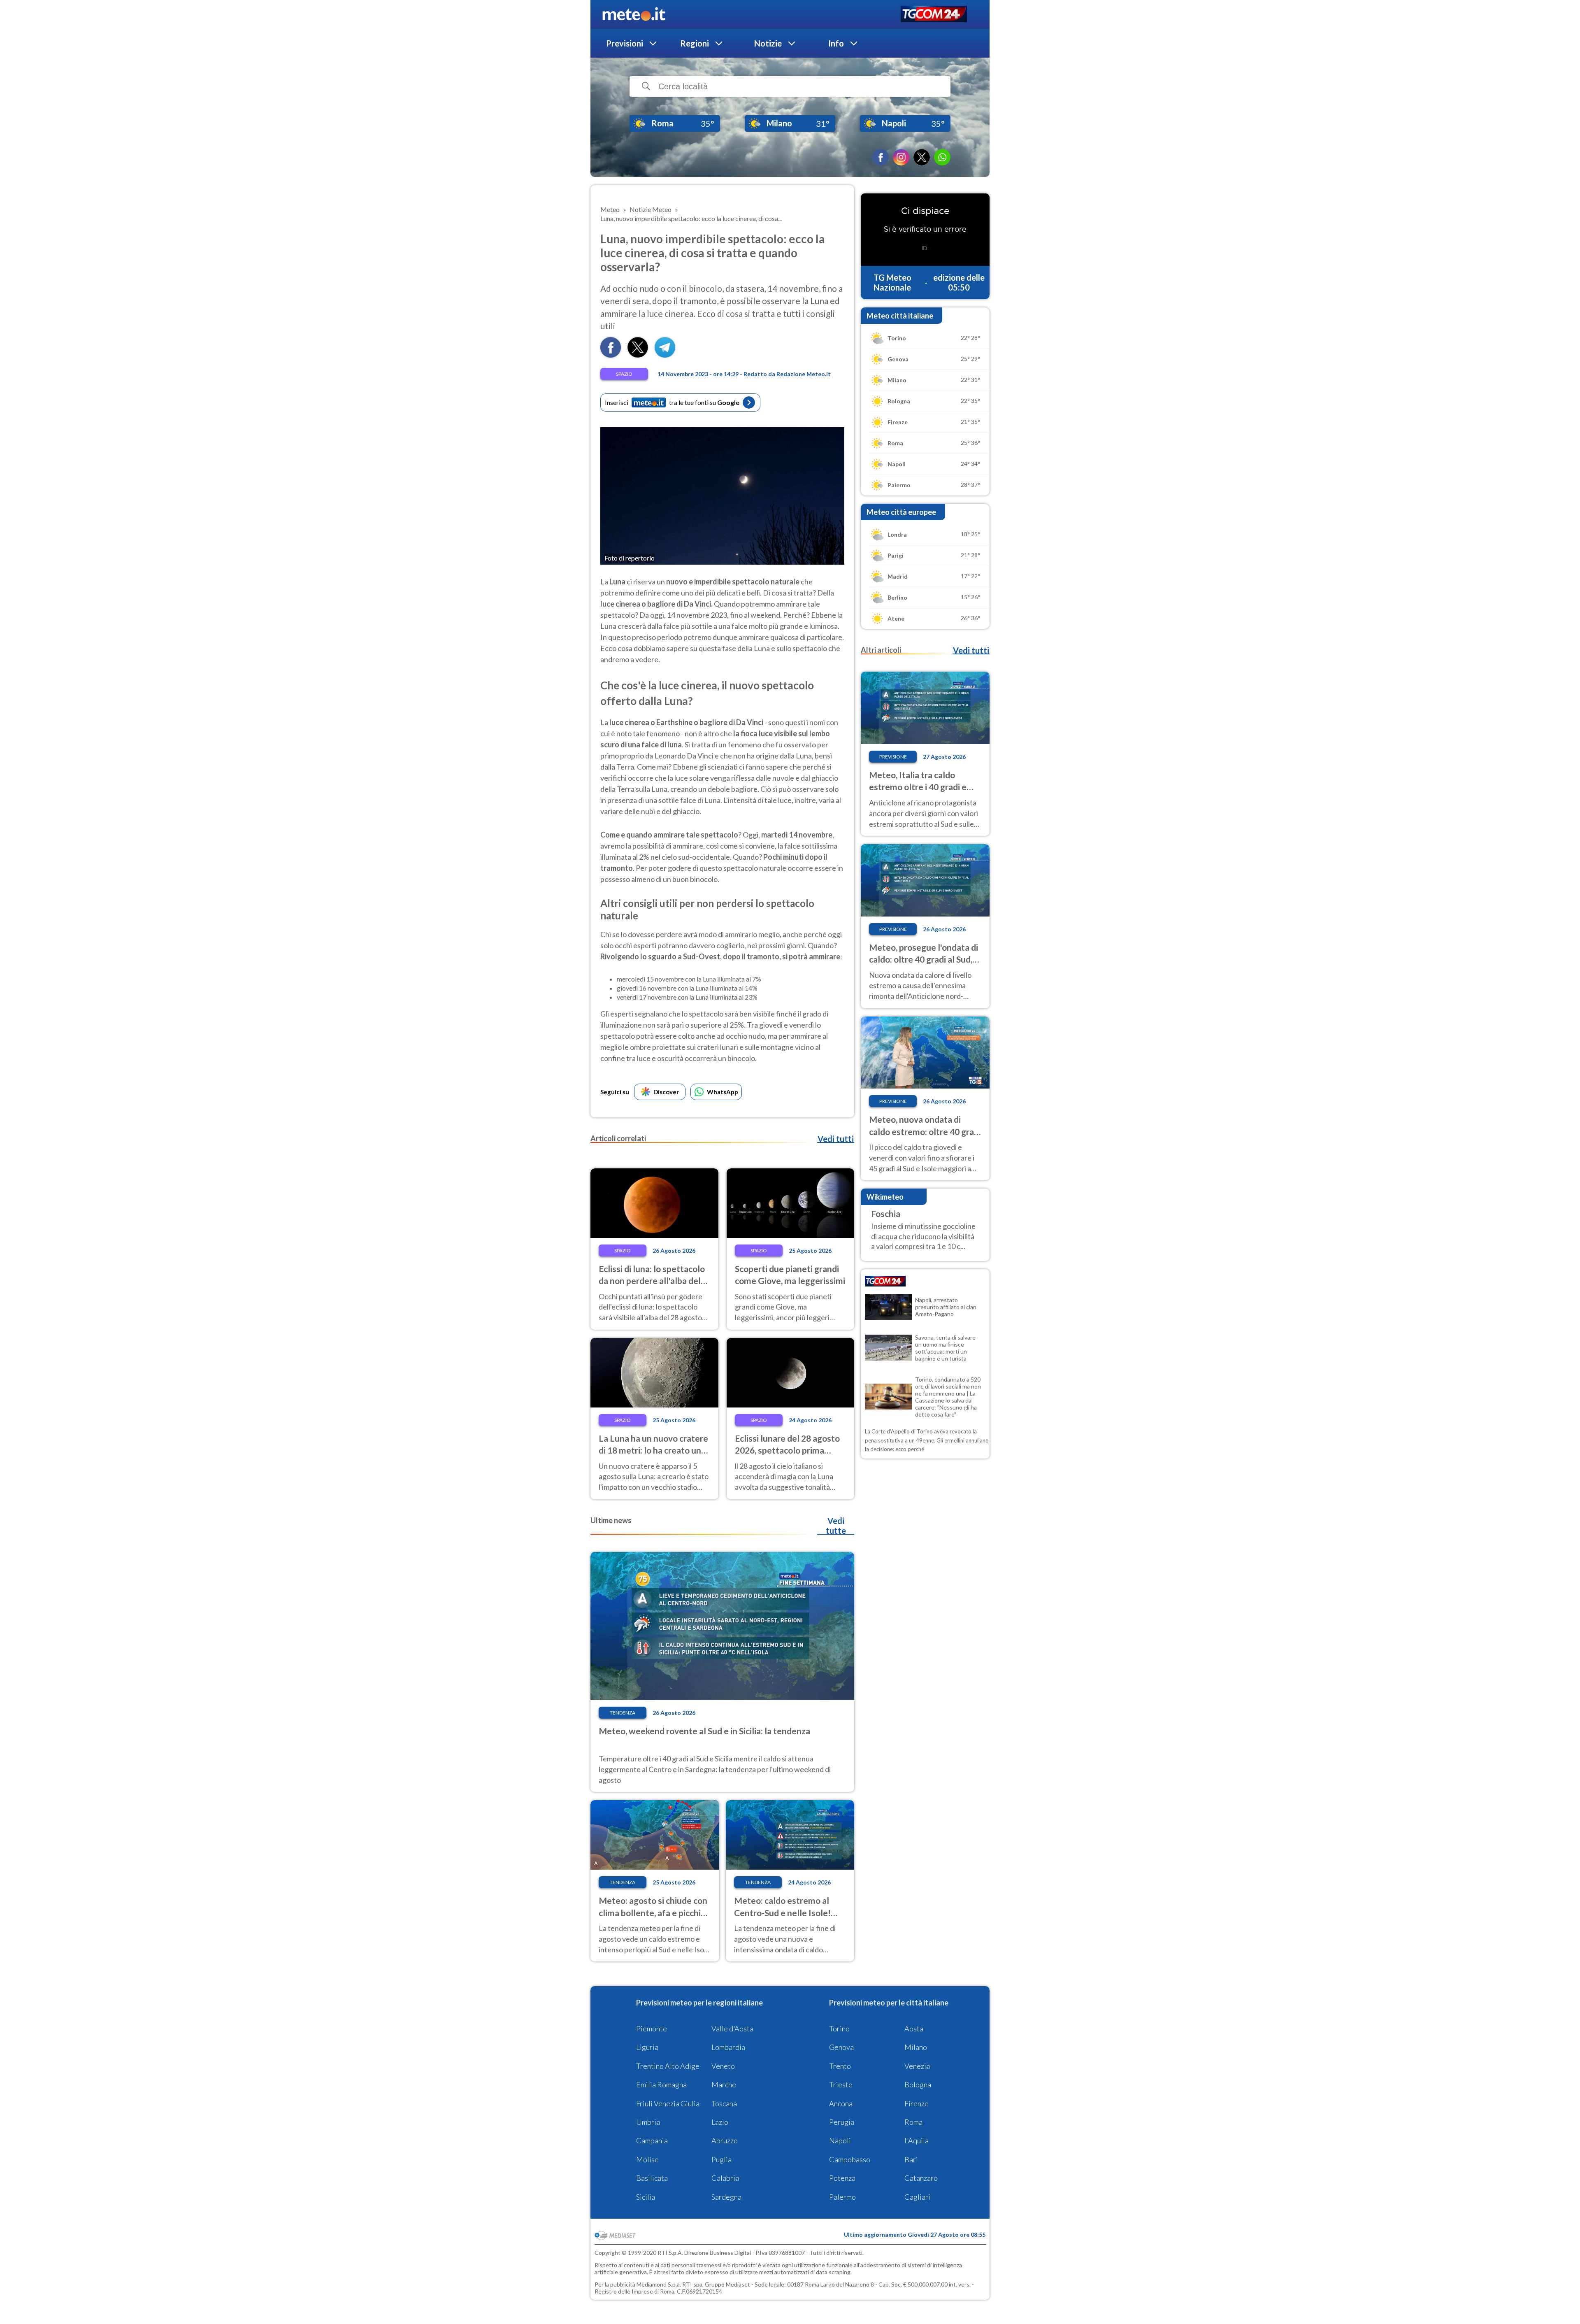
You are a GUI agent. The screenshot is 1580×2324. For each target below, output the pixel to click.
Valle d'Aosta (732, 2029)
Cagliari (917, 2197)
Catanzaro (921, 2178)
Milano (916, 2047)
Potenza (842, 2178)
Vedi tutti (836, 1139)
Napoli (840, 2140)
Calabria (725, 2178)
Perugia (842, 2122)
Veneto (723, 2066)
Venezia (917, 2066)
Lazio (720, 2122)
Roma (913, 2122)
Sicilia (646, 2197)
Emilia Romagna (661, 2084)
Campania (652, 2140)
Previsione (893, 757)
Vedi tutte (836, 1526)
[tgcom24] (934, 15)
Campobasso (850, 2159)
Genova (841, 2047)
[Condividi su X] (638, 355)
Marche (724, 2084)
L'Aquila (917, 2140)
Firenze (917, 2103)
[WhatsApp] (942, 157)
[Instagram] (901, 157)
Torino (839, 2029)
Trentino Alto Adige (668, 2066)
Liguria (647, 2047)
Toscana (724, 2103)
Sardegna (726, 2197)
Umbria (648, 2122)
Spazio (624, 374)
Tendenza (623, 1713)
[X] (922, 157)
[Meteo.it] (634, 14)
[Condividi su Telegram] (665, 355)
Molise (647, 2159)
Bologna (918, 2084)
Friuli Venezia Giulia (668, 2103)
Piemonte (652, 2029)
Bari (911, 2159)
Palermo (842, 2197)
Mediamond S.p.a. (659, 2284)
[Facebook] (881, 157)
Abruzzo (725, 2140)
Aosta (914, 2029)
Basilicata (652, 2178)
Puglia (721, 2159)
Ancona (841, 2103)
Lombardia (728, 2047)
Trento (840, 2066)
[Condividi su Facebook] (611, 355)
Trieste (841, 2084)
